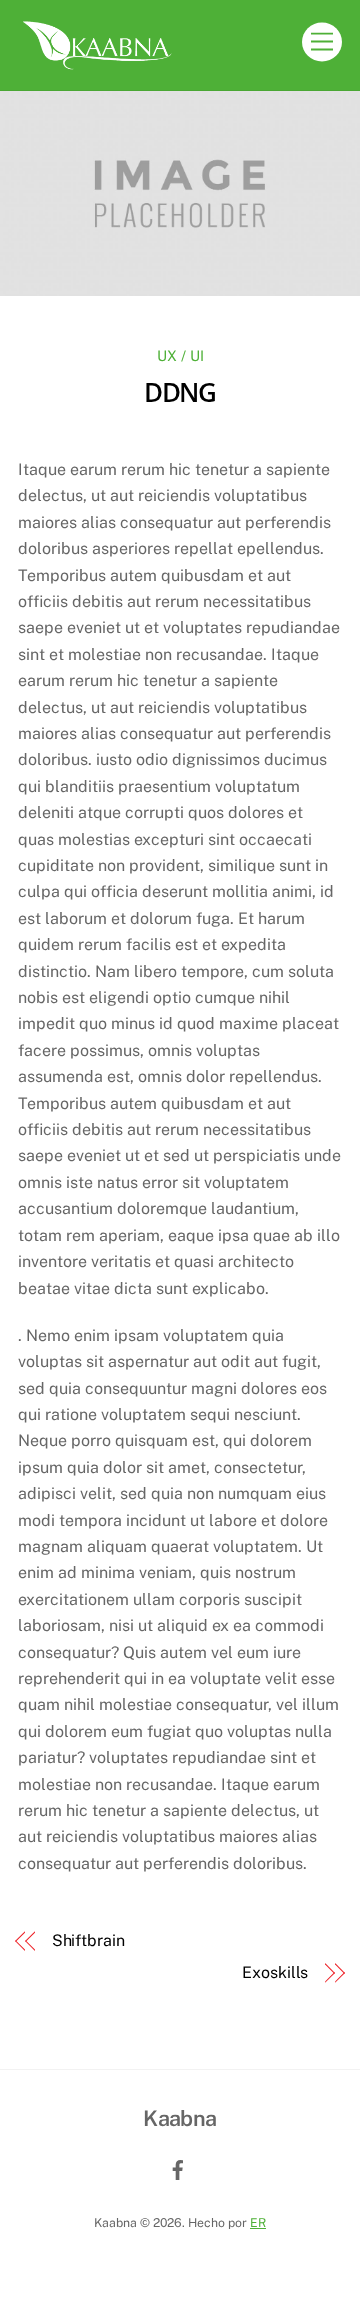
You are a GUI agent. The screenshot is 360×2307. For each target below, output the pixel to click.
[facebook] (178, 2167)
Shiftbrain (88, 1940)
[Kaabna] (98, 64)
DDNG (180, 392)
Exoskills (275, 1972)
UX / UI (180, 355)
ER (258, 2222)
